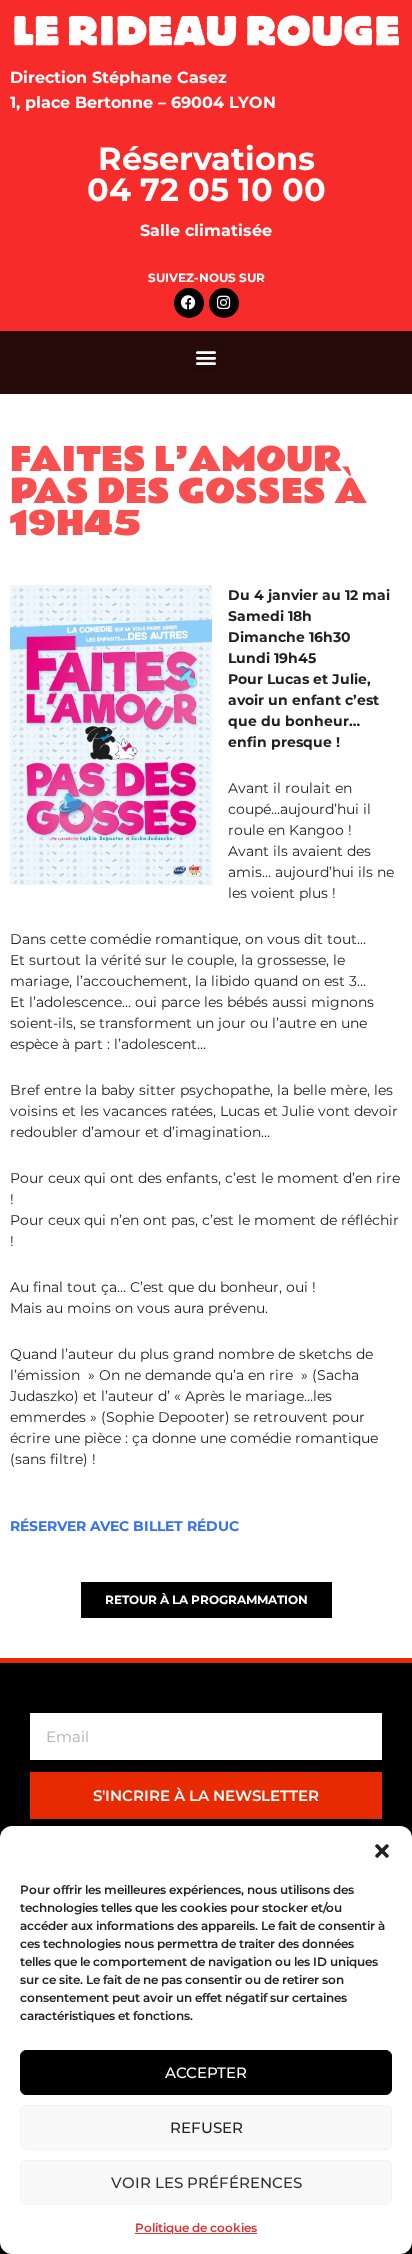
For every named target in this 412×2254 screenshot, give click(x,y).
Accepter (206, 2072)
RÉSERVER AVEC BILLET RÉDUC (124, 1526)
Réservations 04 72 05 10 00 (206, 174)
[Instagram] (224, 303)
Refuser (206, 2127)
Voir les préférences (206, 2182)
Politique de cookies (196, 2227)
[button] (382, 1851)
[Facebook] (189, 303)
